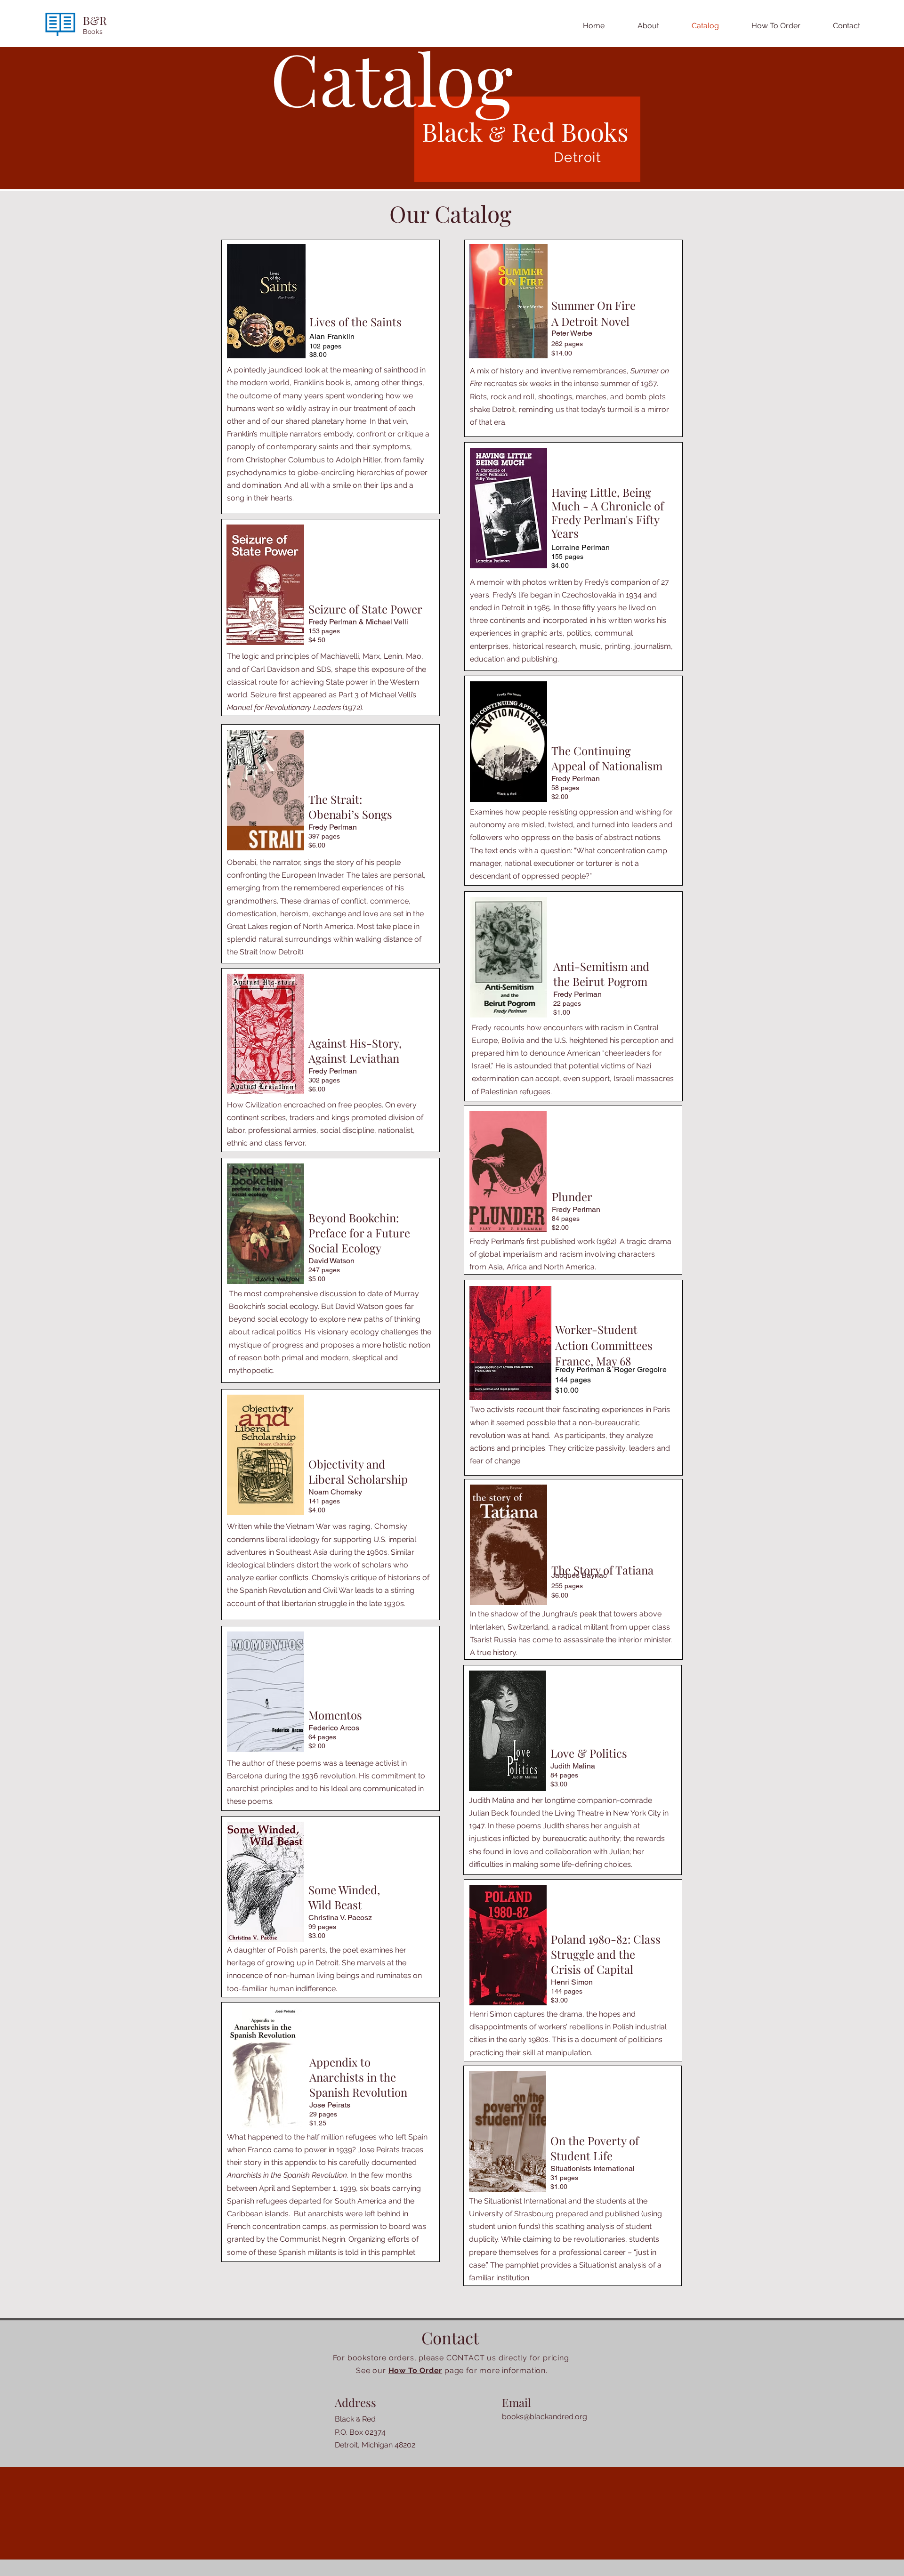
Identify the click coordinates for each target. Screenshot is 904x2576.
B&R (95, 20)
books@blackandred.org (545, 2417)
